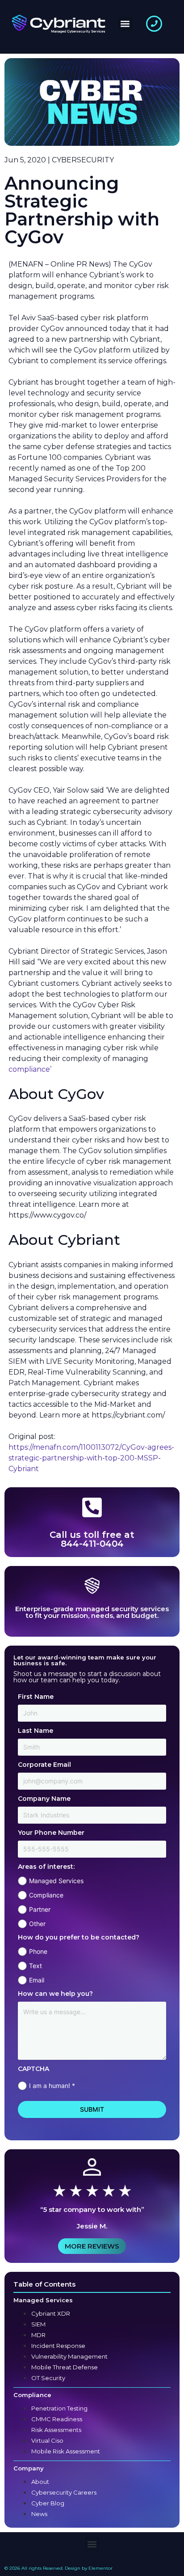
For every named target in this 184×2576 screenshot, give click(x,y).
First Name (36, 1697)
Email (37, 1980)
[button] (125, 24)
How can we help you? (55, 1994)
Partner (40, 1909)
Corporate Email (44, 1765)
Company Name (44, 1799)
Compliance (46, 1895)
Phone (38, 1951)
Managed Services (56, 1881)
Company (29, 2468)
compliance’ (30, 1069)
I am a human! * (52, 2086)
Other (37, 1924)
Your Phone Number (51, 1833)
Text (36, 1966)
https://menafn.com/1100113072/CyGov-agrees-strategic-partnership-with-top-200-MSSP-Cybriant (91, 1458)
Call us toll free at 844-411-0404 (92, 1539)
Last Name (36, 1731)
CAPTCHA (33, 2069)
